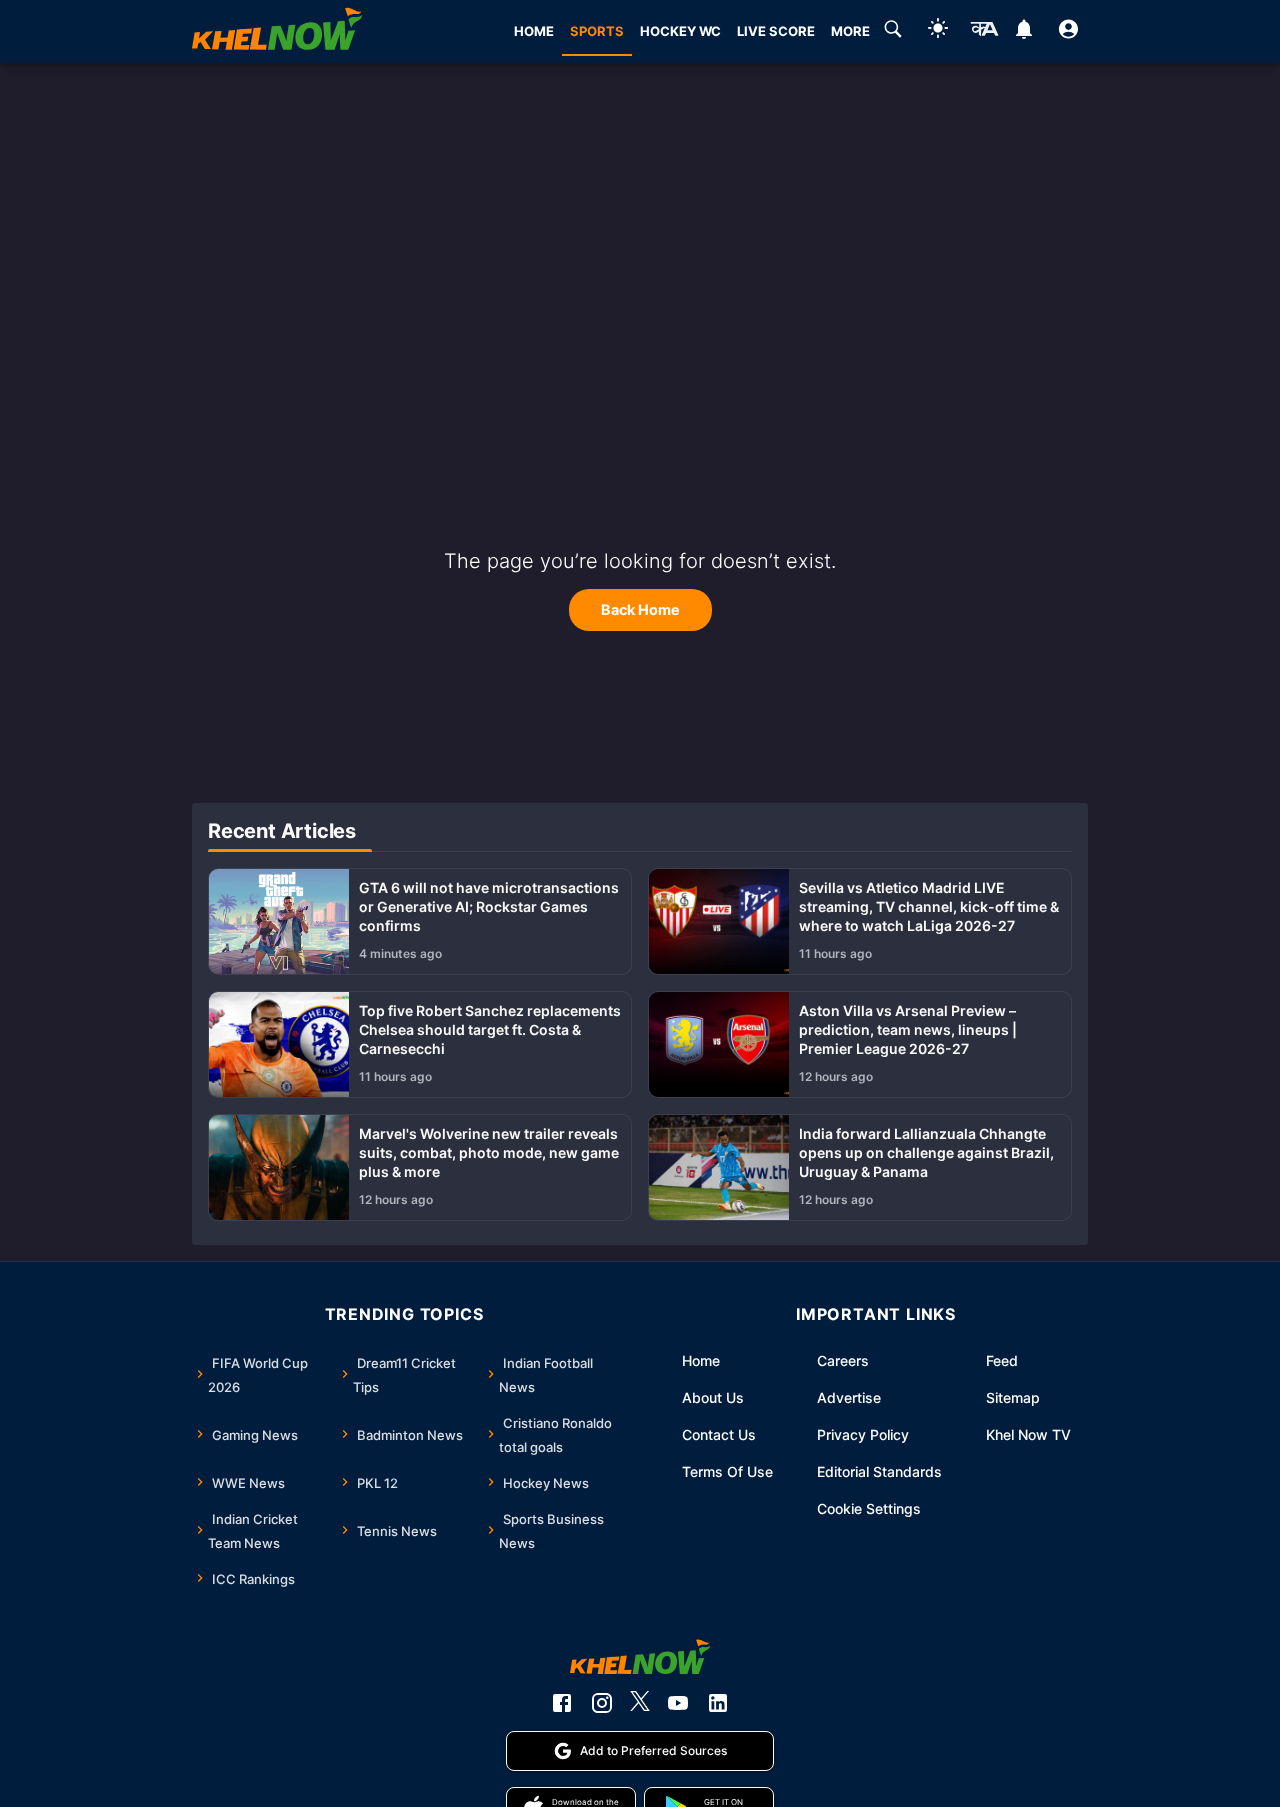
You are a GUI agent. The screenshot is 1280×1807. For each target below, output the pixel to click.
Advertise (849, 1397)
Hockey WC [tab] (680, 31)
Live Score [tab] (776, 31)
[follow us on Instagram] (602, 1703)
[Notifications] (1023, 32)
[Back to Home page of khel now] (277, 31)
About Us (713, 1397)
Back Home (640, 609)
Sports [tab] (597, 31)
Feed (1002, 1360)
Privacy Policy (863, 1434)
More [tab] (850, 31)
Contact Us (719, 1434)
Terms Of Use (727, 1471)
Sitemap (1013, 1397)
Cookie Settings (869, 1508)
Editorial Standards (879, 1471)
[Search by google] (893, 32)
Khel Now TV (1028, 1434)
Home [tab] (534, 31)
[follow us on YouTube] (678, 1703)
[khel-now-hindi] (984, 32)
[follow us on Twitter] (640, 1703)
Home (701, 1360)
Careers (843, 1360)
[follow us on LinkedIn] (718, 1703)
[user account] (1068, 32)
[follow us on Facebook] (562, 1703)
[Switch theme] (938, 31)
